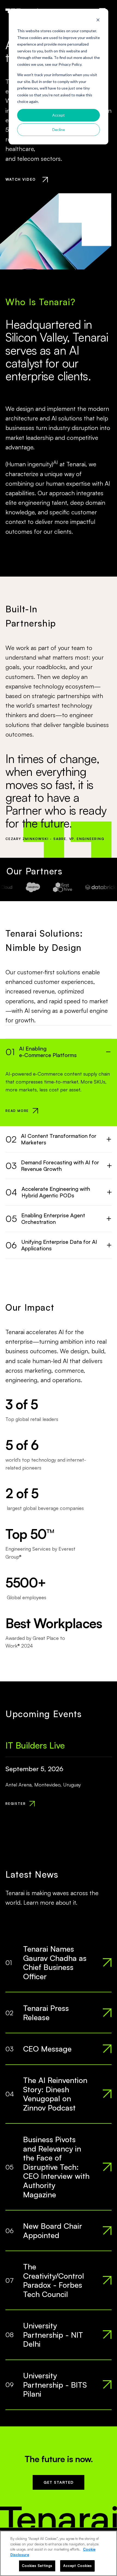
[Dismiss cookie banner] (98, 21)
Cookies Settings (37, 2566)
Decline (59, 130)
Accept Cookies (78, 2566)
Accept (59, 115)
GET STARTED (59, 2482)
